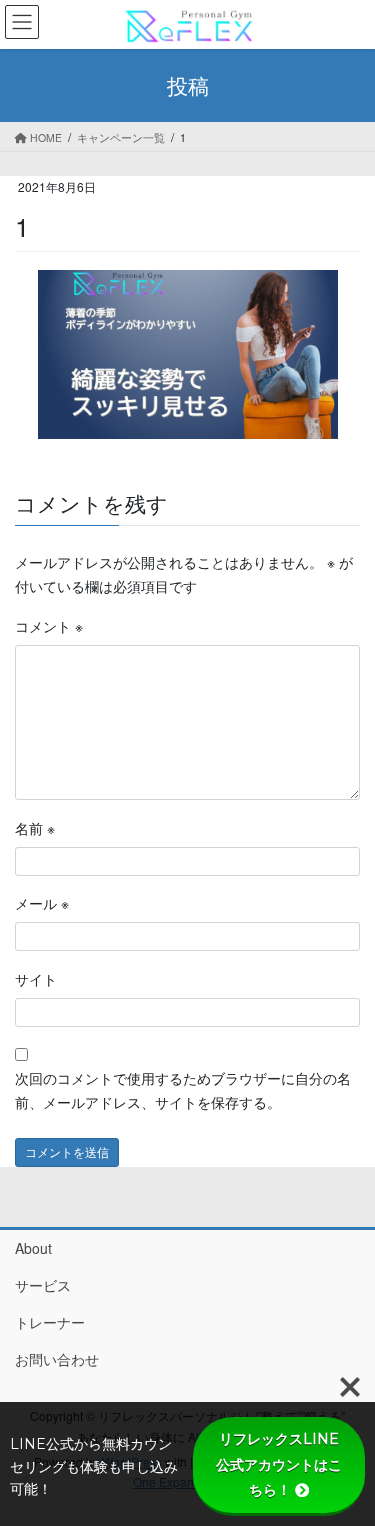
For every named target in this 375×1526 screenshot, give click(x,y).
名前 (35, 828)
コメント (49, 626)
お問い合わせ (57, 1359)
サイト (36, 979)
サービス (43, 1285)
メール (42, 903)
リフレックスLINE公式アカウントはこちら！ (279, 1464)
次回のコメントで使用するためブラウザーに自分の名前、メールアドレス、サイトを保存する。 (183, 1090)
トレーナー (50, 1322)
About (33, 1248)
